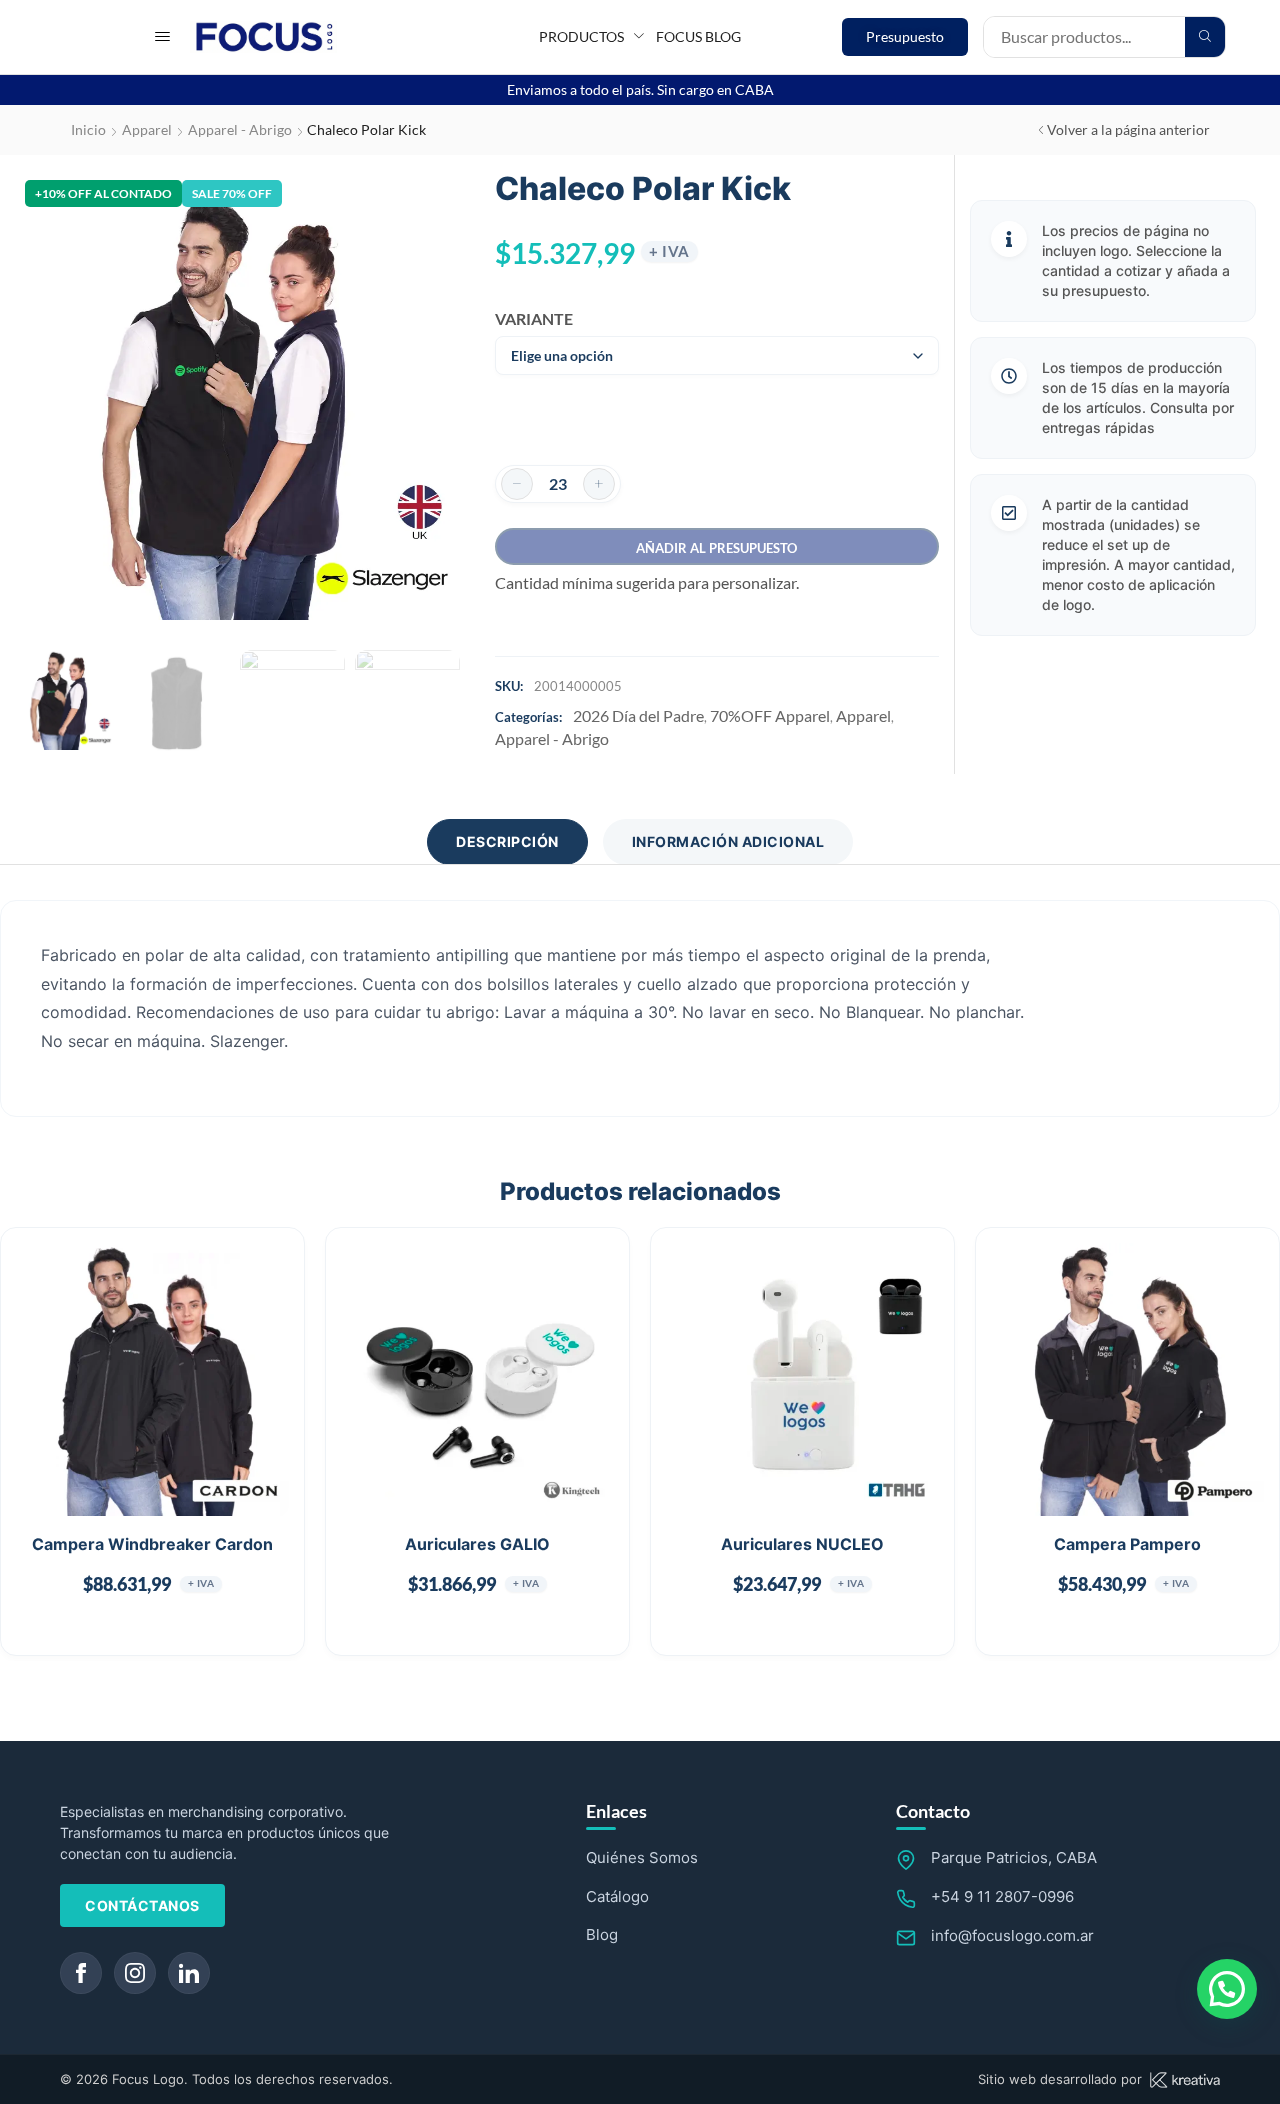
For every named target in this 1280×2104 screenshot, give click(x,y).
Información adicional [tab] (728, 841)
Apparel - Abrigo (240, 129)
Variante (527, 318)
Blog (602, 1934)
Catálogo (617, 1896)
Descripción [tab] (507, 841)
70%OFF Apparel (770, 715)
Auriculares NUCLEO (802, 1544)
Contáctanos (142, 1905)
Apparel (147, 129)
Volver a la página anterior (1128, 129)
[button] (162, 36)
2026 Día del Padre (638, 715)
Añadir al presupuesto (716, 548)
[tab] (507, 842)
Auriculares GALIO (477, 1544)
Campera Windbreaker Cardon (152, 1544)
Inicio (88, 129)
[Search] (1205, 37)
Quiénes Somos (642, 1857)
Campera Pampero (1127, 1544)
